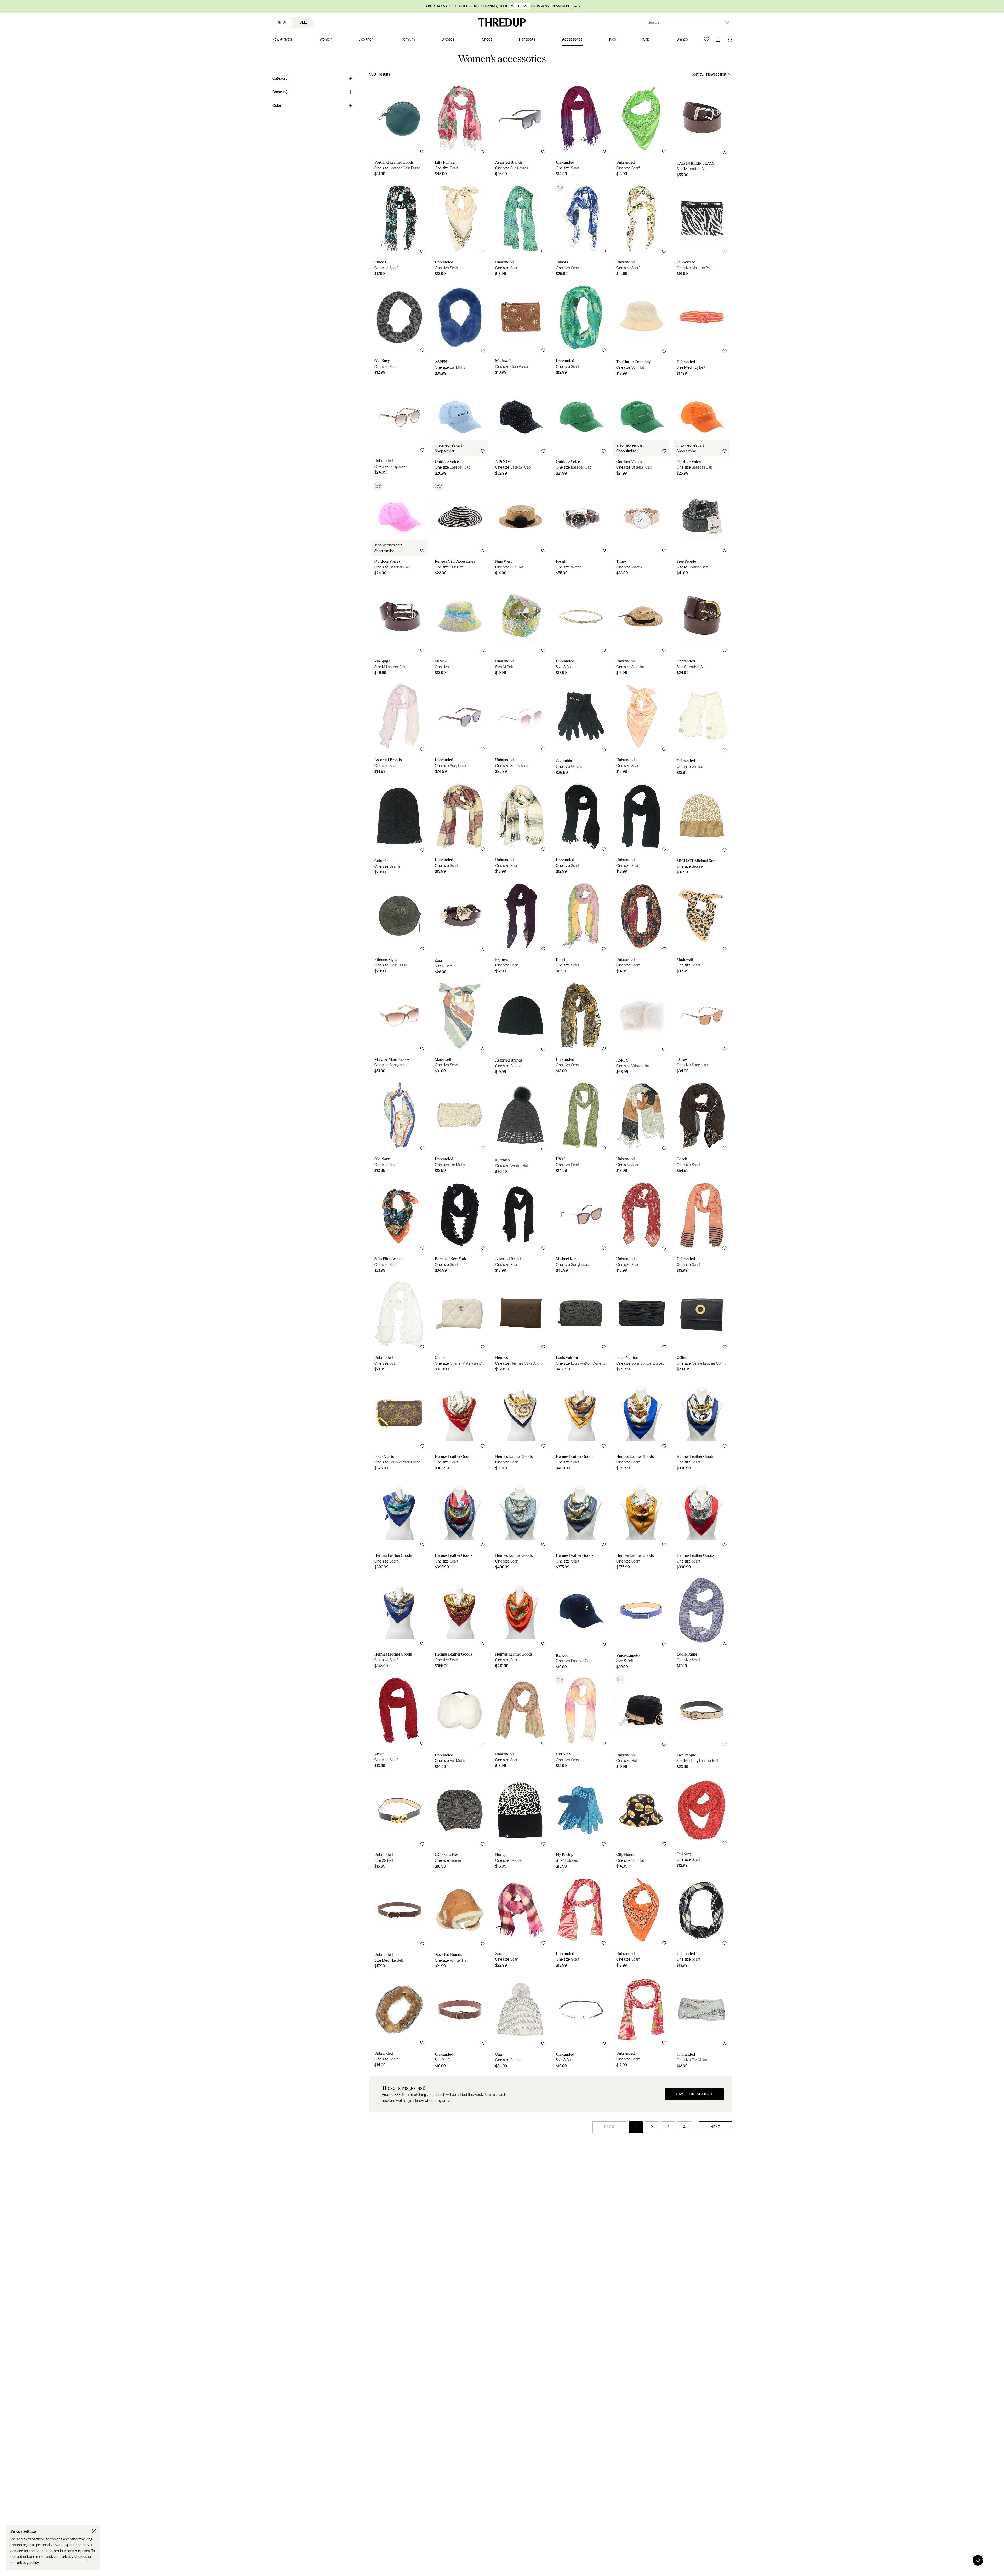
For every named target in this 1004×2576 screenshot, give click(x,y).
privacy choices (75, 2557)
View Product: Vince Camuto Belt (641, 1623)
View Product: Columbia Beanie (399, 828)
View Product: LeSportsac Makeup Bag (702, 230)
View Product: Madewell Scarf (702, 928)
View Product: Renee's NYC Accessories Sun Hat (460, 529)
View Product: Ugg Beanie (520, 2022)
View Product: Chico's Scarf (399, 230)
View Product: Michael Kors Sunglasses (581, 1227)
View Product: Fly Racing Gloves (581, 1823)
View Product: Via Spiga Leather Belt (399, 629)
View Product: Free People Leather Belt (702, 529)
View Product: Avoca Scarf (399, 1723)
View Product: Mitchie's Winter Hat (520, 1128)
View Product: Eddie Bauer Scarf (702, 1623)
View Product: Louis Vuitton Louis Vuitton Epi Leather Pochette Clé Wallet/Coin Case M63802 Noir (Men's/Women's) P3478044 (641, 1326)
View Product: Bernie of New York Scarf (460, 1227)
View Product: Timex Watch (641, 529)
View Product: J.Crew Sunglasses (702, 1028)
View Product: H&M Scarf (581, 1128)
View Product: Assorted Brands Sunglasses (520, 131)
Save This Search (694, 2094)
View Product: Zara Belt (460, 928)
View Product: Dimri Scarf (581, 928)
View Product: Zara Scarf (520, 1922)
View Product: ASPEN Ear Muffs (460, 330)
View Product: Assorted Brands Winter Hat (460, 1922)
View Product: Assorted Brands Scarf (399, 729)
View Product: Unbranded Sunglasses (399, 429)
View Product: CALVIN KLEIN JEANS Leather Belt (702, 131)
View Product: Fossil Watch (581, 529)
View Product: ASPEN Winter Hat (641, 1028)
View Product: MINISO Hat (460, 629)
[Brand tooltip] (285, 92)
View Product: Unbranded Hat (641, 1723)
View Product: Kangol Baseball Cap (581, 1623)
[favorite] (422, 152)
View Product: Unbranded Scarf (581, 131)
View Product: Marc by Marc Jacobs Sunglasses (399, 1028)
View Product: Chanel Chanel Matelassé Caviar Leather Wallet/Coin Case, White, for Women (460, 1326)
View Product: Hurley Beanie (520, 1823)
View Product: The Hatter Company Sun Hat (641, 330)
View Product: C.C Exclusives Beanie (460, 1823)
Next (715, 2127)
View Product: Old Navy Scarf (399, 330)
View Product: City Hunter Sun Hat (641, 1823)
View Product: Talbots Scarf (581, 230)
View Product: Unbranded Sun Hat (641, 629)
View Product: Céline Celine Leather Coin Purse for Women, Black (702, 1326)
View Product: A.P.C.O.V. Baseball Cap (520, 429)
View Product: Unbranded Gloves (702, 729)
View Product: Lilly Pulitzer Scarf (460, 131)
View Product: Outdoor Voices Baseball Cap (460, 429)
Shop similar (445, 451)
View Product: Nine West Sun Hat (520, 529)
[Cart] (729, 39)
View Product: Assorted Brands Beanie (520, 1028)
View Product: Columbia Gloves (581, 729)
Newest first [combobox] (716, 74)
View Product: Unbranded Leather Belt (702, 629)
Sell (304, 22)
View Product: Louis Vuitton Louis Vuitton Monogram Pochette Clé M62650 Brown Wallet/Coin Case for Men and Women (399, 1425)
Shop (283, 22)
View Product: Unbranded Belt (702, 330)
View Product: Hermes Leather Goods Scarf (460, 1425)
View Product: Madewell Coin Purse (520, 330)
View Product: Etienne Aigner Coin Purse (399, 928)
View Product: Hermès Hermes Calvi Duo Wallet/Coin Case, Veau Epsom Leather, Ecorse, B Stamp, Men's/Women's (520, 1326)
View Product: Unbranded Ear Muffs (460, 1128)
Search (653, 22)
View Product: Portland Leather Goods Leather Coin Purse (399, 131)
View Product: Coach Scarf (702, 1128)
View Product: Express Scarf (520, 928)
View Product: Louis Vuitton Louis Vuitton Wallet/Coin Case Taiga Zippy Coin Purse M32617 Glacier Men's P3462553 (581, 1326)
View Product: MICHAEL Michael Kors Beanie (702, 828)
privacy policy (28, 2563)
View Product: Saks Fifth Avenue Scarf (399, 1227)
